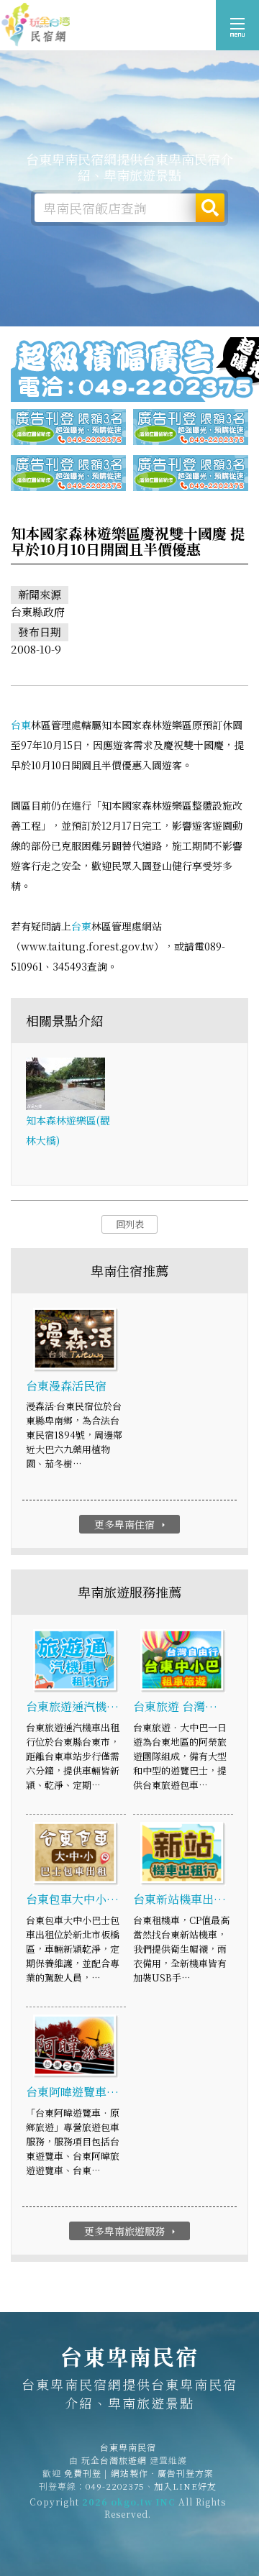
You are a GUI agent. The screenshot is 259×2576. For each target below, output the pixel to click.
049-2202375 (115, 2486)
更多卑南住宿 (131, 1524)
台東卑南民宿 (36, 25)
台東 (21, 725)
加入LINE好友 (185, 2486)
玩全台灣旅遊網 (114, 2460)
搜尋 (210, 208)
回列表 (130, 1224)
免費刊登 (83, 2473)
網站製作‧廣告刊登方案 (162, 2473)
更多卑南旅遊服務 (131, 2231)
